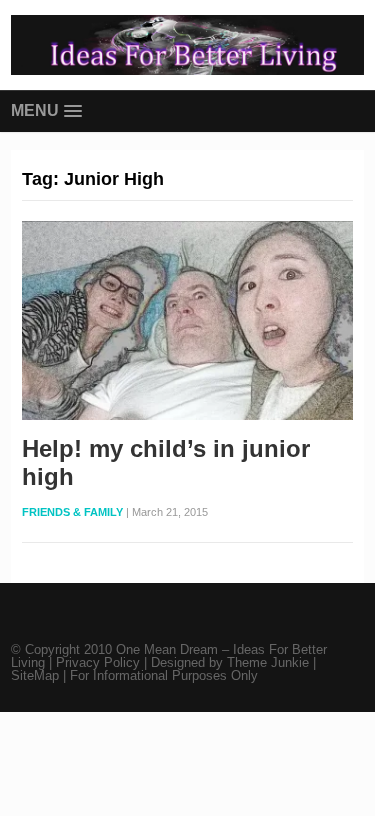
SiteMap (37, 675)
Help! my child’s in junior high (166, 463)
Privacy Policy (100, 662)
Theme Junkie (268, 662)
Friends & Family (72, 512)
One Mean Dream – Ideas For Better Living (169, 656)
